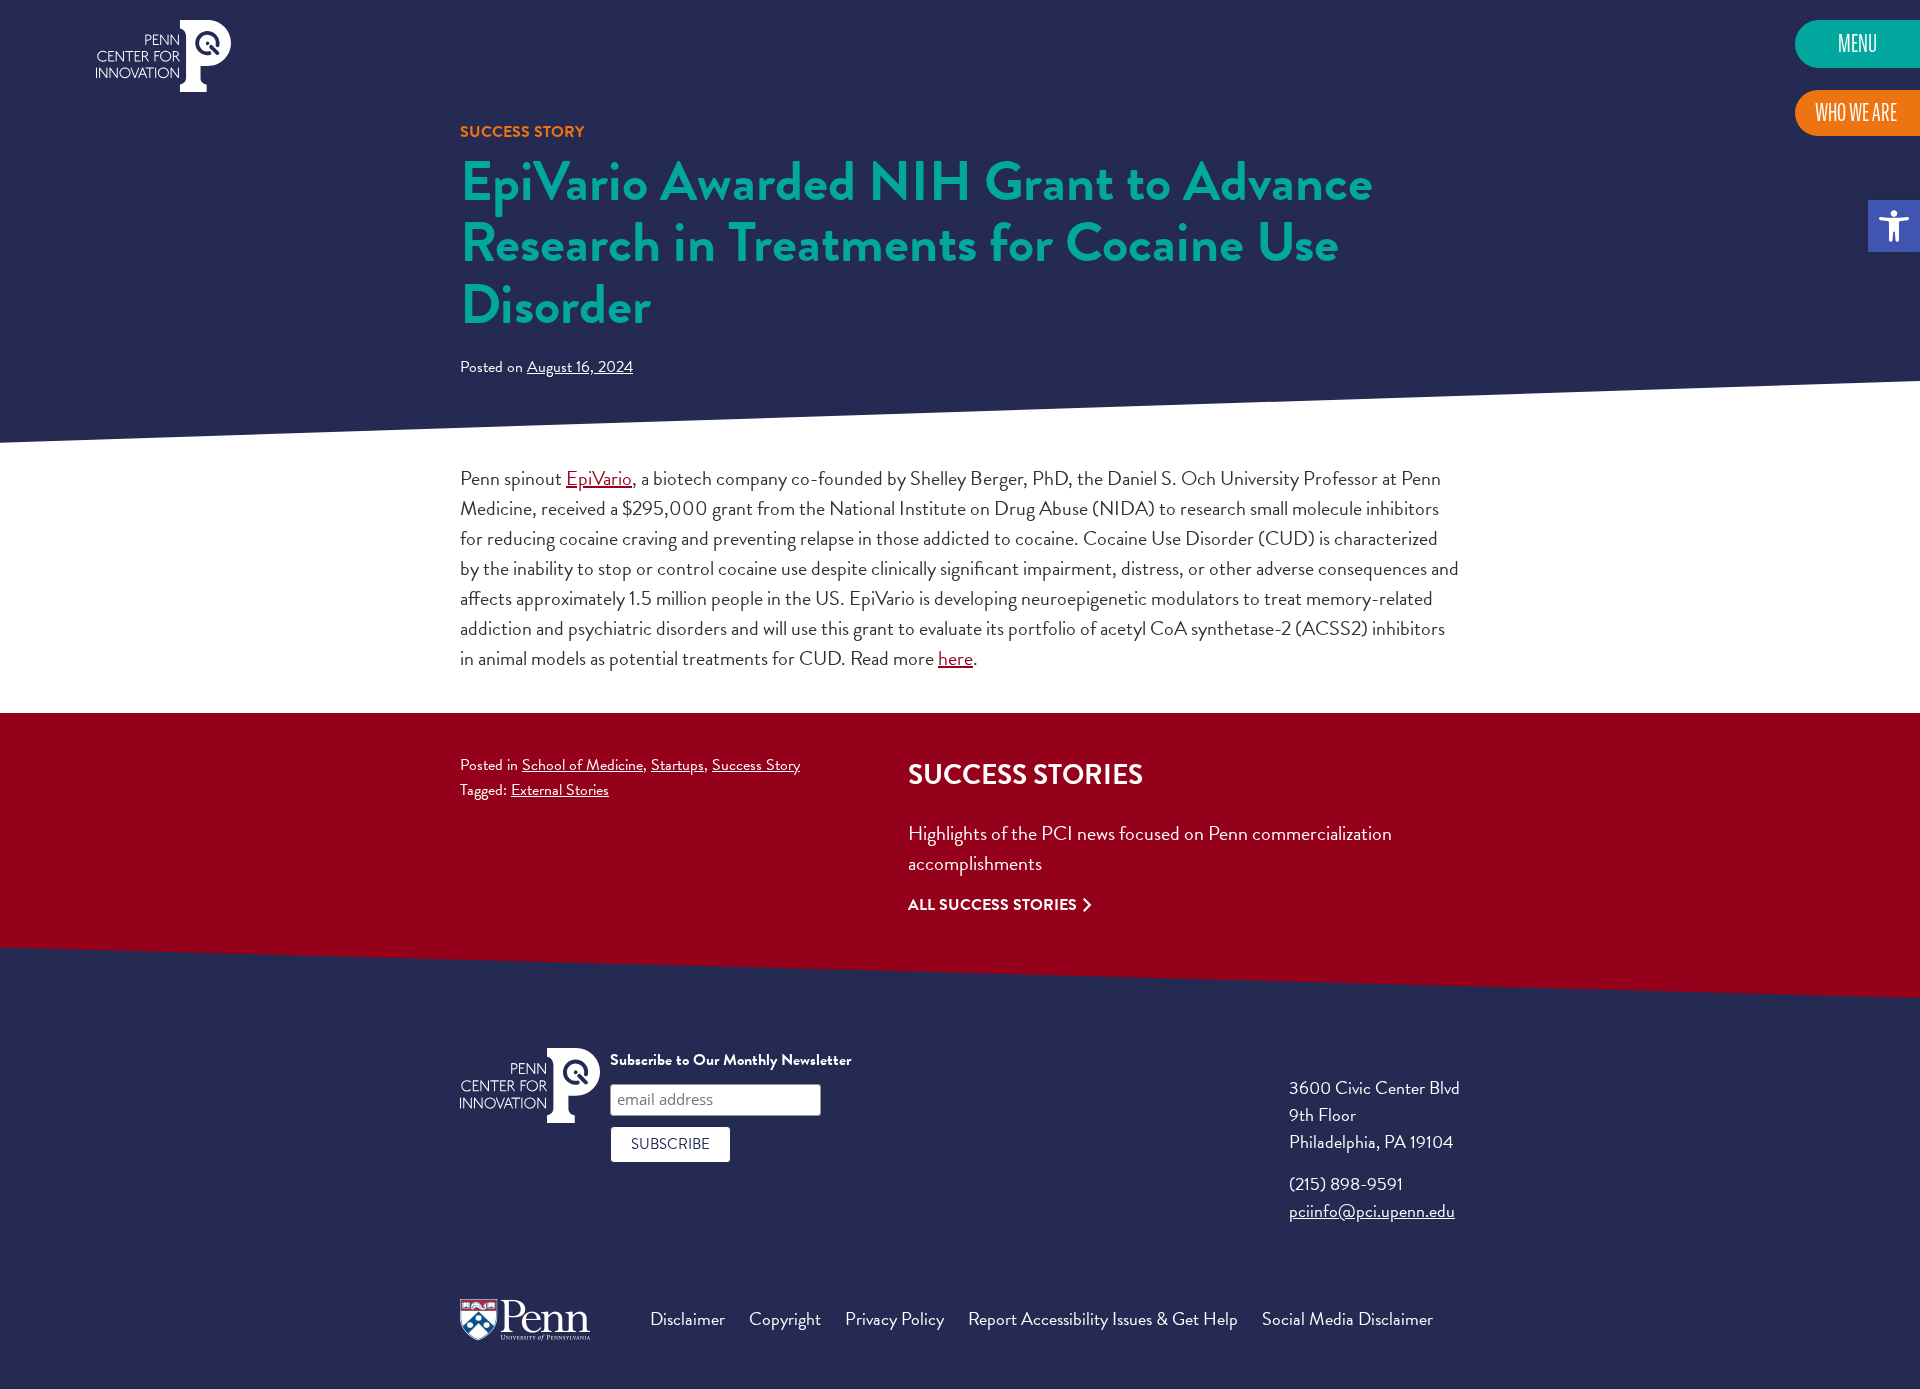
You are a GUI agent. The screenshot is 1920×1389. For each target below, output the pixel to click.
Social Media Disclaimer (1347, 1318)
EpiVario (599, 478)
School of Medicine (582, 765)
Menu (1857, 43)
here (955, 658)
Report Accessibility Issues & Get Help (1103, 1318)
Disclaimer (687, 1318)
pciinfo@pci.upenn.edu (1372, 1210)
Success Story (756, 765)
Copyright (785, 1318)
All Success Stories (992, 905)
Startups (677, 765)
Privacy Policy (894, 1318)
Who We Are (1856, 112)
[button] (1894, 226)
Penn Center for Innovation (163, 56)
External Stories (560, 790)
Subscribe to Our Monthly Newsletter (730, 1060)
